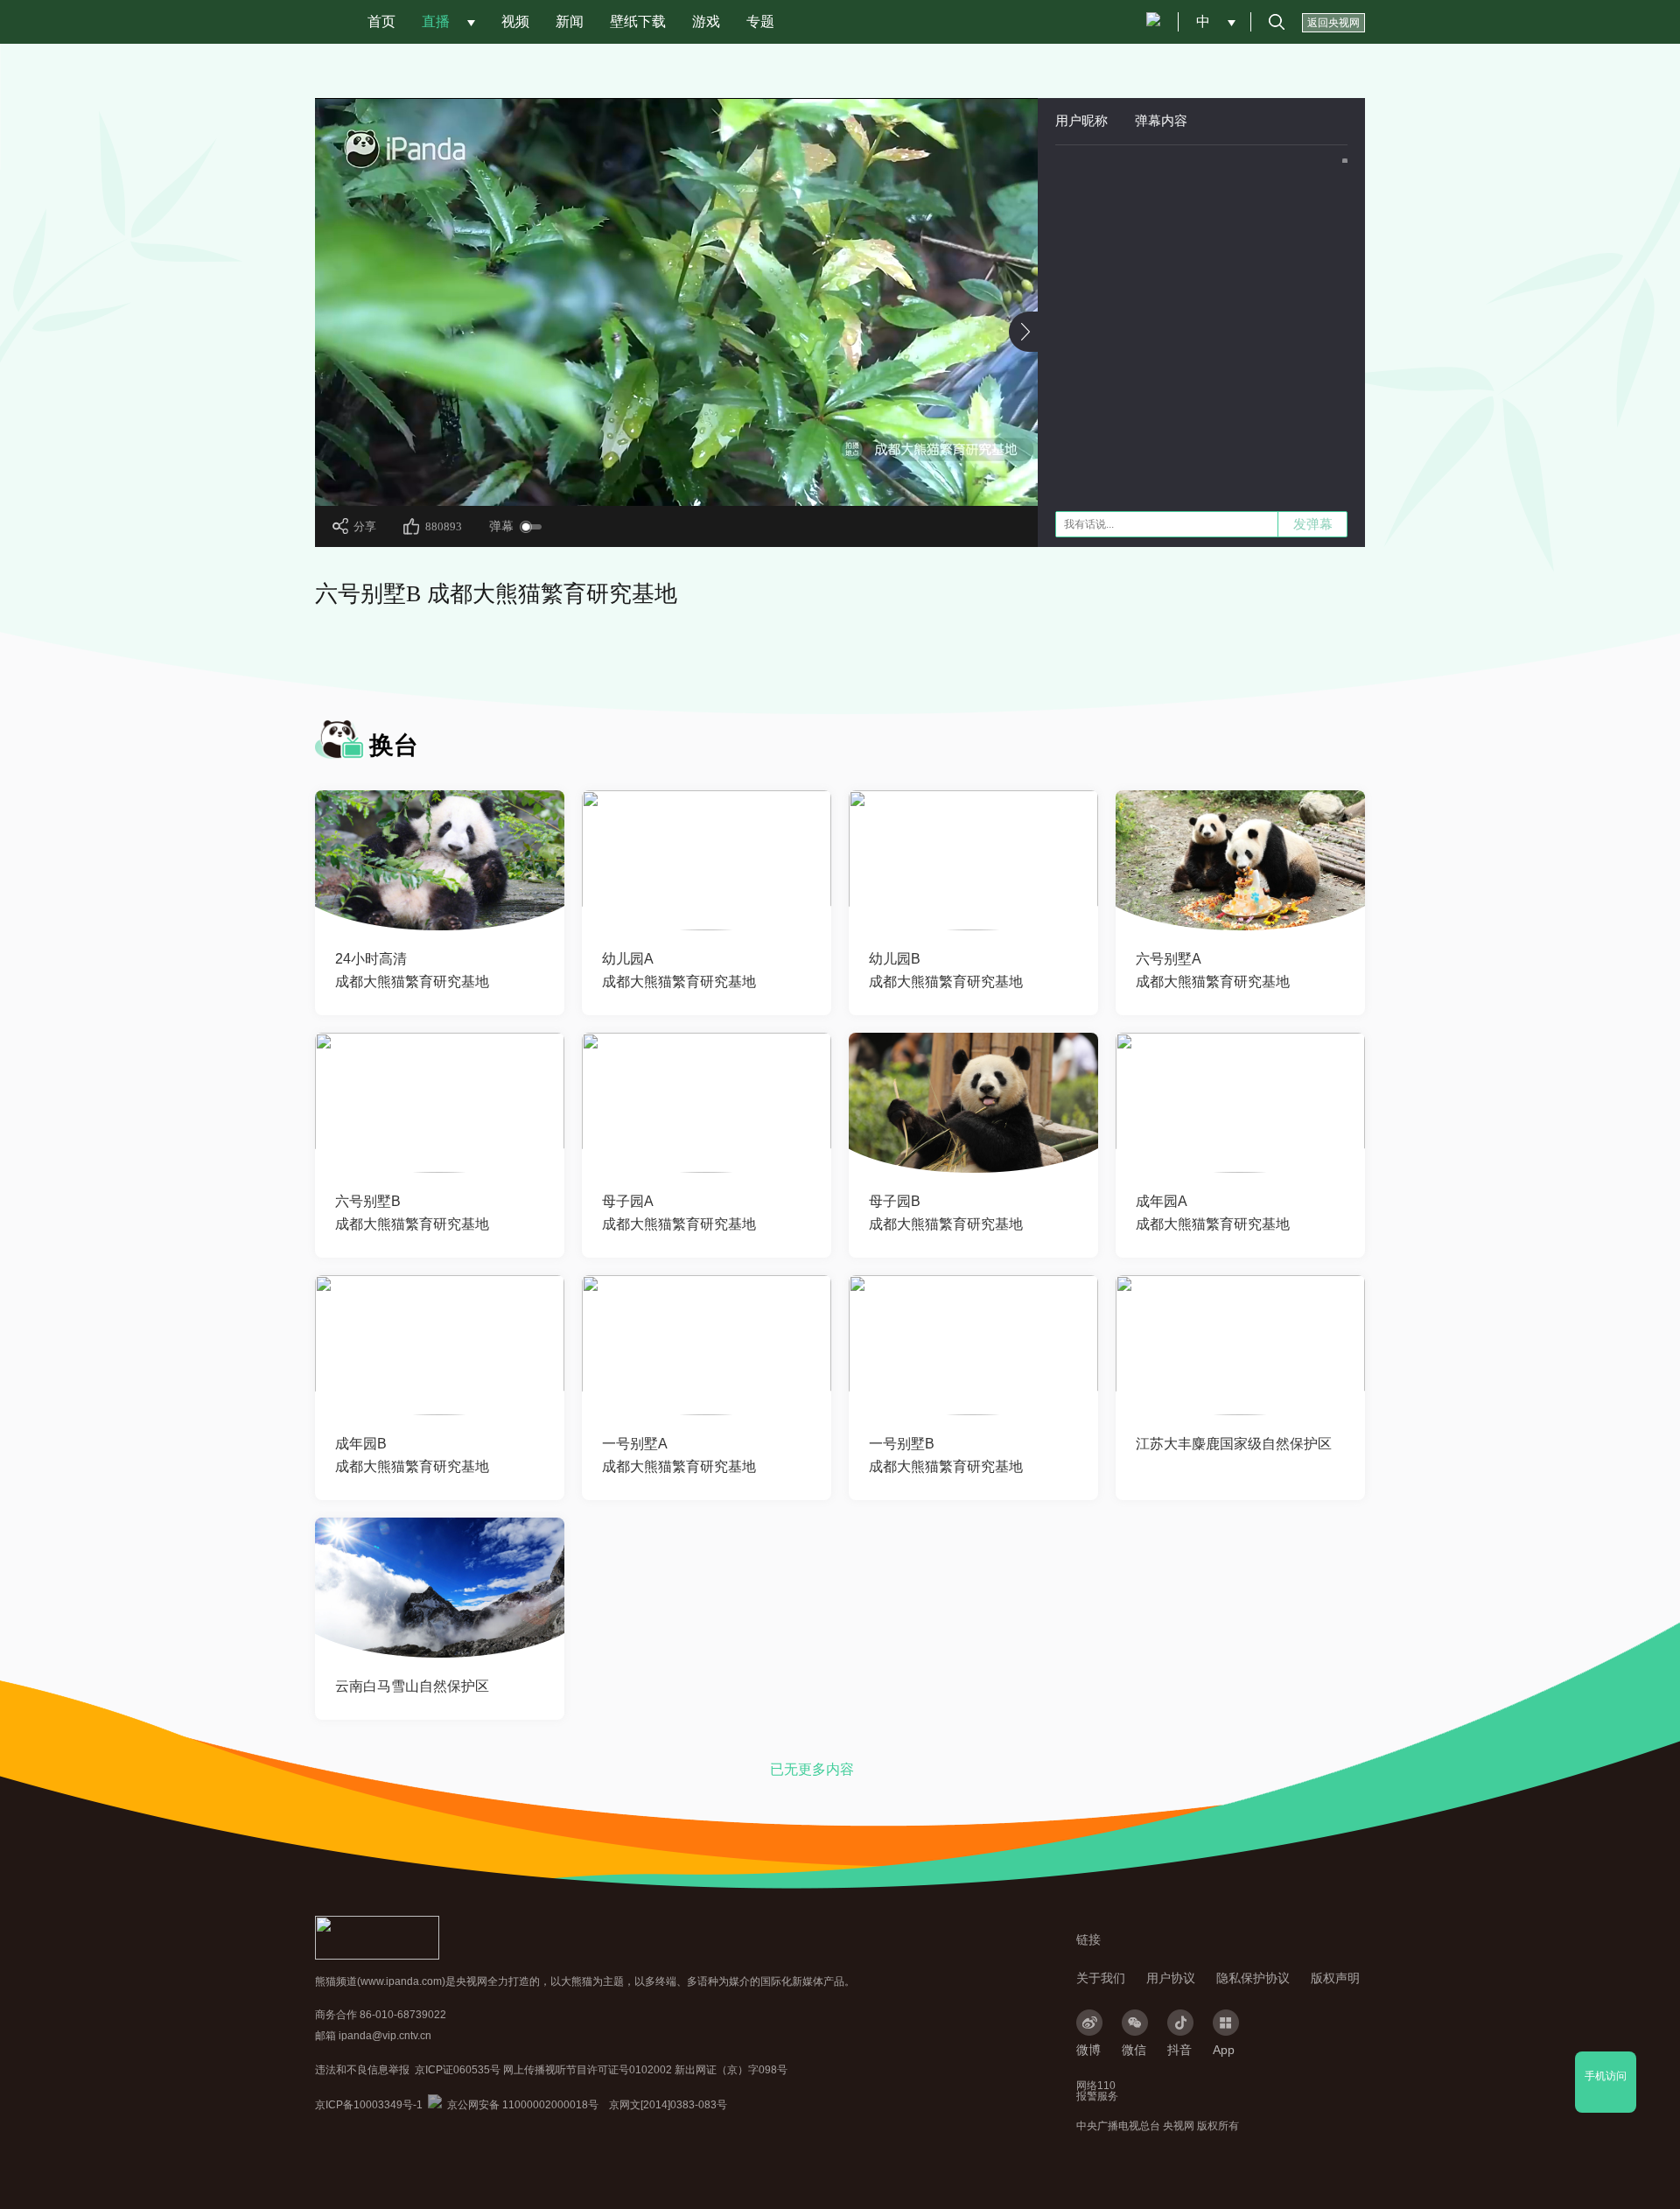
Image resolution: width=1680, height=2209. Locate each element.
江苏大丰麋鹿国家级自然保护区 (1234, 1444)
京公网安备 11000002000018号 (513, 2105)
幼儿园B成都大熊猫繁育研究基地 (946, 970)
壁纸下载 (638, 21)
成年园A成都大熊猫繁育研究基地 (1213, 1213)
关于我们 (1101, 1978)
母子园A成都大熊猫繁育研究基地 (679, 1213)
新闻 (570, 21)
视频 (515, 21)
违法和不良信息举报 (362, 2070)
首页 (381, 21)
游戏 (706, 21)
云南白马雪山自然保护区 (412, 1686)
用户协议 (1171, 1978)
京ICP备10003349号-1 (369, 2105)
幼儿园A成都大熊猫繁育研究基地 (679, 970)
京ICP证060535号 (458, 2070)
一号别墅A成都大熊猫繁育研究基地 (679, 1455)
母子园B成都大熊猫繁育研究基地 (946, 1213)
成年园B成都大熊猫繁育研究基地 (412, 1455)
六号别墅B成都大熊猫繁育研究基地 (412, 1213)
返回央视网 (1333, 23)
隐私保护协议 (1253, 1978)
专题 (760, 21)
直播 (436, 21)
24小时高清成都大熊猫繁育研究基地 (412, 970)
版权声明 (1335, 1978)
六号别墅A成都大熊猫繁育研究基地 (1213, 970)
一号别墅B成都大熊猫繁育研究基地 (946, 1455)
